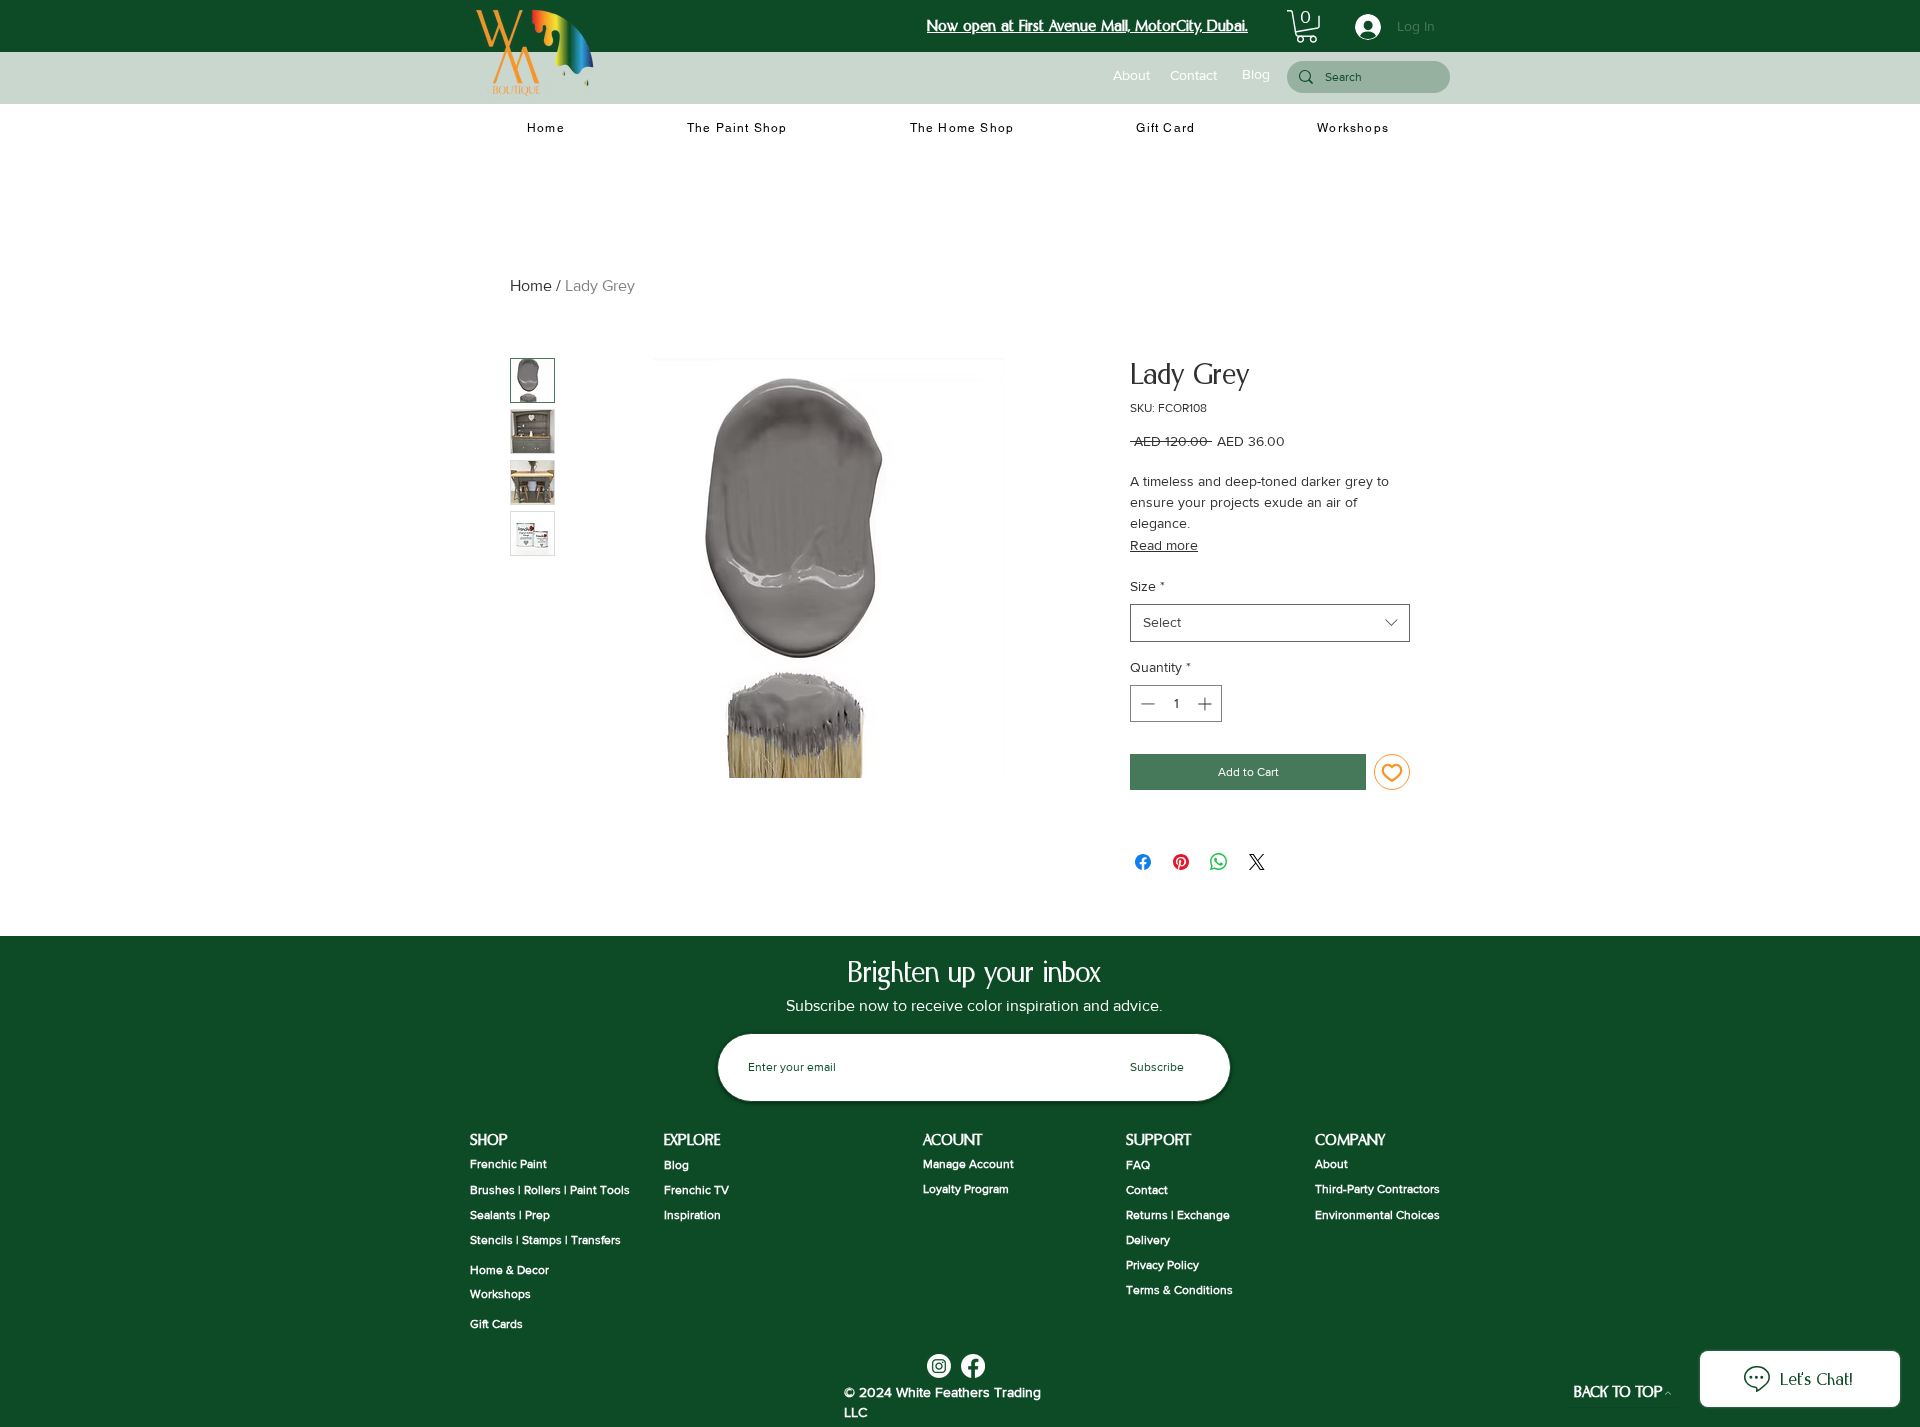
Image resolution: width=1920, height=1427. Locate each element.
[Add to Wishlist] (1392, 772)
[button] (1306, 26)
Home (531, 285)
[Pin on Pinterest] (1181, 862)
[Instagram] (939, 1366)
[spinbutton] (1176, 703)
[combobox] (1270, 623)
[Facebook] (973, 1366)
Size (1147, 586)
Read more (1164, 545)
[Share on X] (1257, 862)
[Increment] (1206, 703)
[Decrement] (1145, 703)
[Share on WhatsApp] (1219, 862)
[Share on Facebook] (1143, 862)
